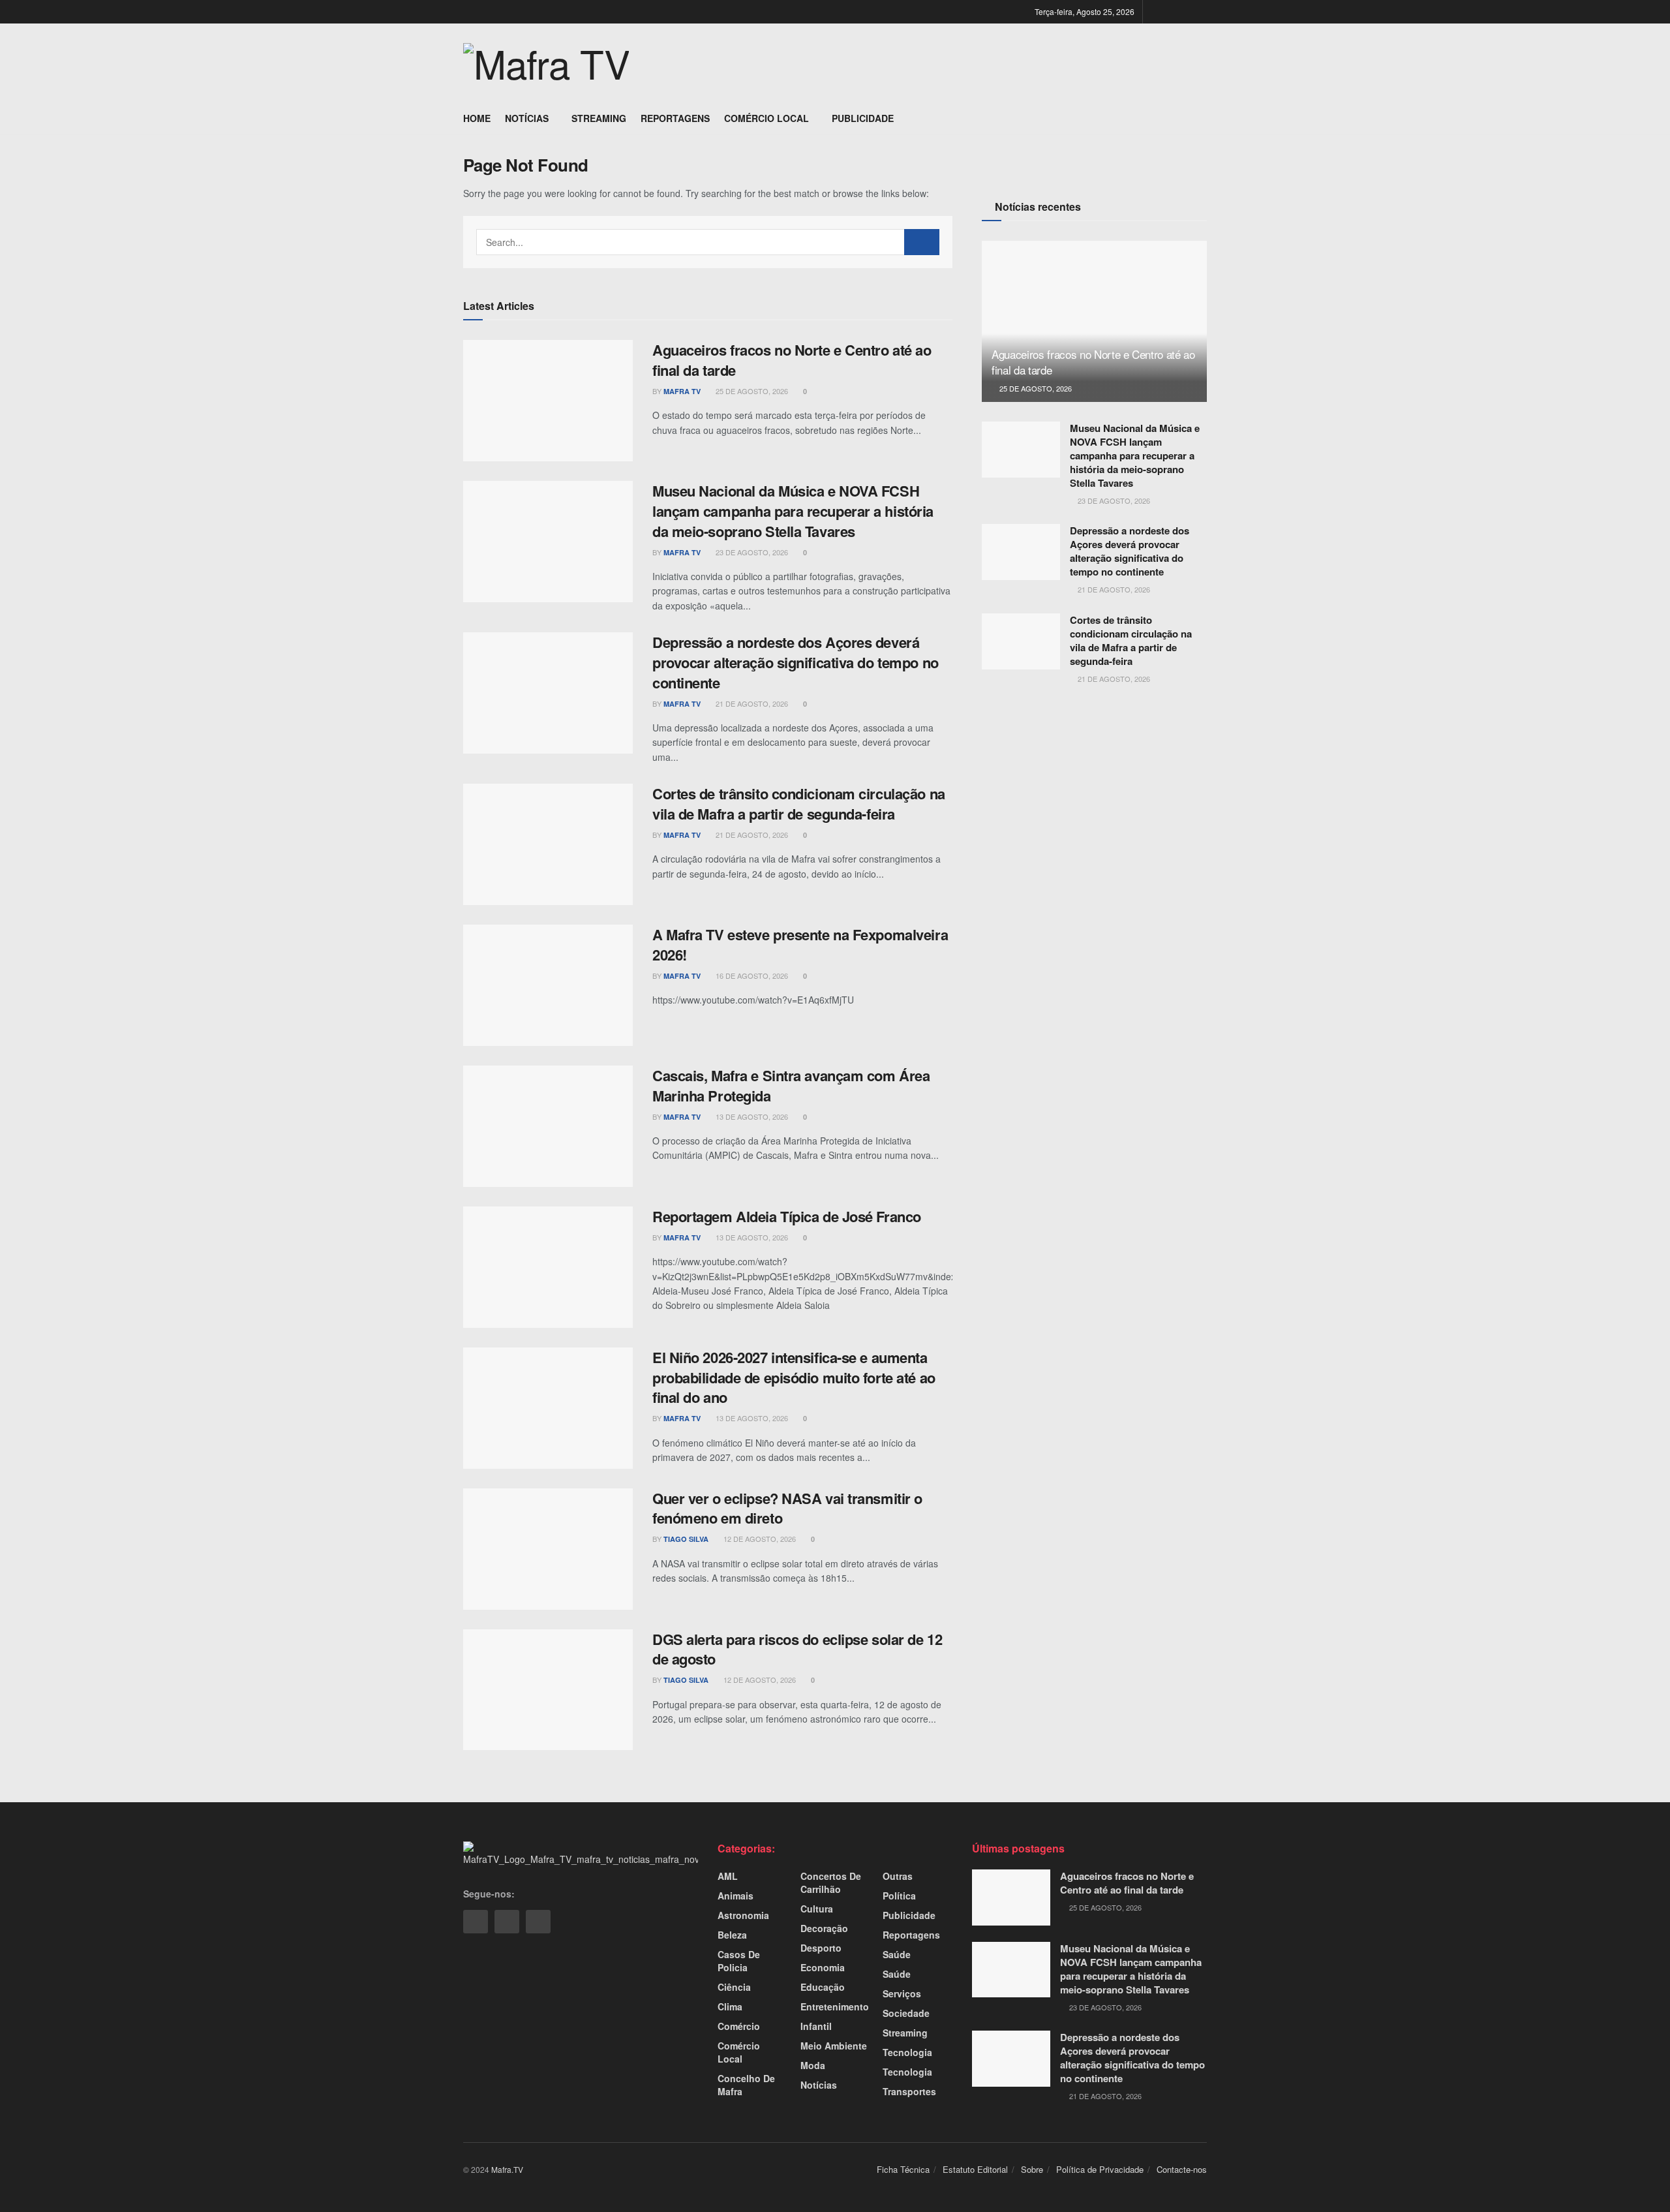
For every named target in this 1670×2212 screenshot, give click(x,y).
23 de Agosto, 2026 (751, 552)
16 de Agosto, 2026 (751, 975)
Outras (898, 1876)
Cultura (817, 1909)
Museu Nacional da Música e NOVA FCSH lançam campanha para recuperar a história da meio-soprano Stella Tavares (793, 511)
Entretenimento (835, 2006)
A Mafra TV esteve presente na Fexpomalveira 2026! (800, 945)
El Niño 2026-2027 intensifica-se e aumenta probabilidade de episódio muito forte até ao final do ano (794, 1377)
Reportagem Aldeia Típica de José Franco (787, 1216)
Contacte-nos (1182, 2169)
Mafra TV (682, 391)
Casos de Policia (739, 1961)
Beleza (732, 1935)
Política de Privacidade (1100, 2169)
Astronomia (743, 1915)
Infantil (816, 2026)
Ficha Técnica (903, 2169)
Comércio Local (767, 118)
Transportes (909, 2091)
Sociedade (906, 2013)
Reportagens (675, 118)
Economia (823, 1967)
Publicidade (863, 118)
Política (899, 1896)
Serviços (902, 1993)
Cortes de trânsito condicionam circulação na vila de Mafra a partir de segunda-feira (799, 804)
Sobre (1032, 2169)
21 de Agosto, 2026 (751, 703)
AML (728, 1876)
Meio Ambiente (834, 2046)
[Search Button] (922, 242)
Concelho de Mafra (746, 2085)
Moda (813, 2065)
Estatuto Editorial (975, 2169)
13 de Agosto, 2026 (751, 1116)
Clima (730, 2006)
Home (477, 118)
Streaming (599, 118)
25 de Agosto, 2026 (751, 391)
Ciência (734, 1987)
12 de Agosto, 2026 (759, 1539)
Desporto (821, 1948)
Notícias (527, 118)
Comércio (739, 2026)
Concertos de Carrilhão (831, 1882)
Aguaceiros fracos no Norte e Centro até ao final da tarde (792, 360)
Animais (736, 1896)
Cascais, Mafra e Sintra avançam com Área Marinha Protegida (791, 1085)
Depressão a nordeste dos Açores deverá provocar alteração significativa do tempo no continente (796, 662)
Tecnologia (907, 2052)
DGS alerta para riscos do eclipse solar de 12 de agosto (797, 1649)
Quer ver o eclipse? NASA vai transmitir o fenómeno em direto (787, 1508)
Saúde (897, 1954)
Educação (823, 1987)
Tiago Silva (686, 1539)
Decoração (824, 1928)
